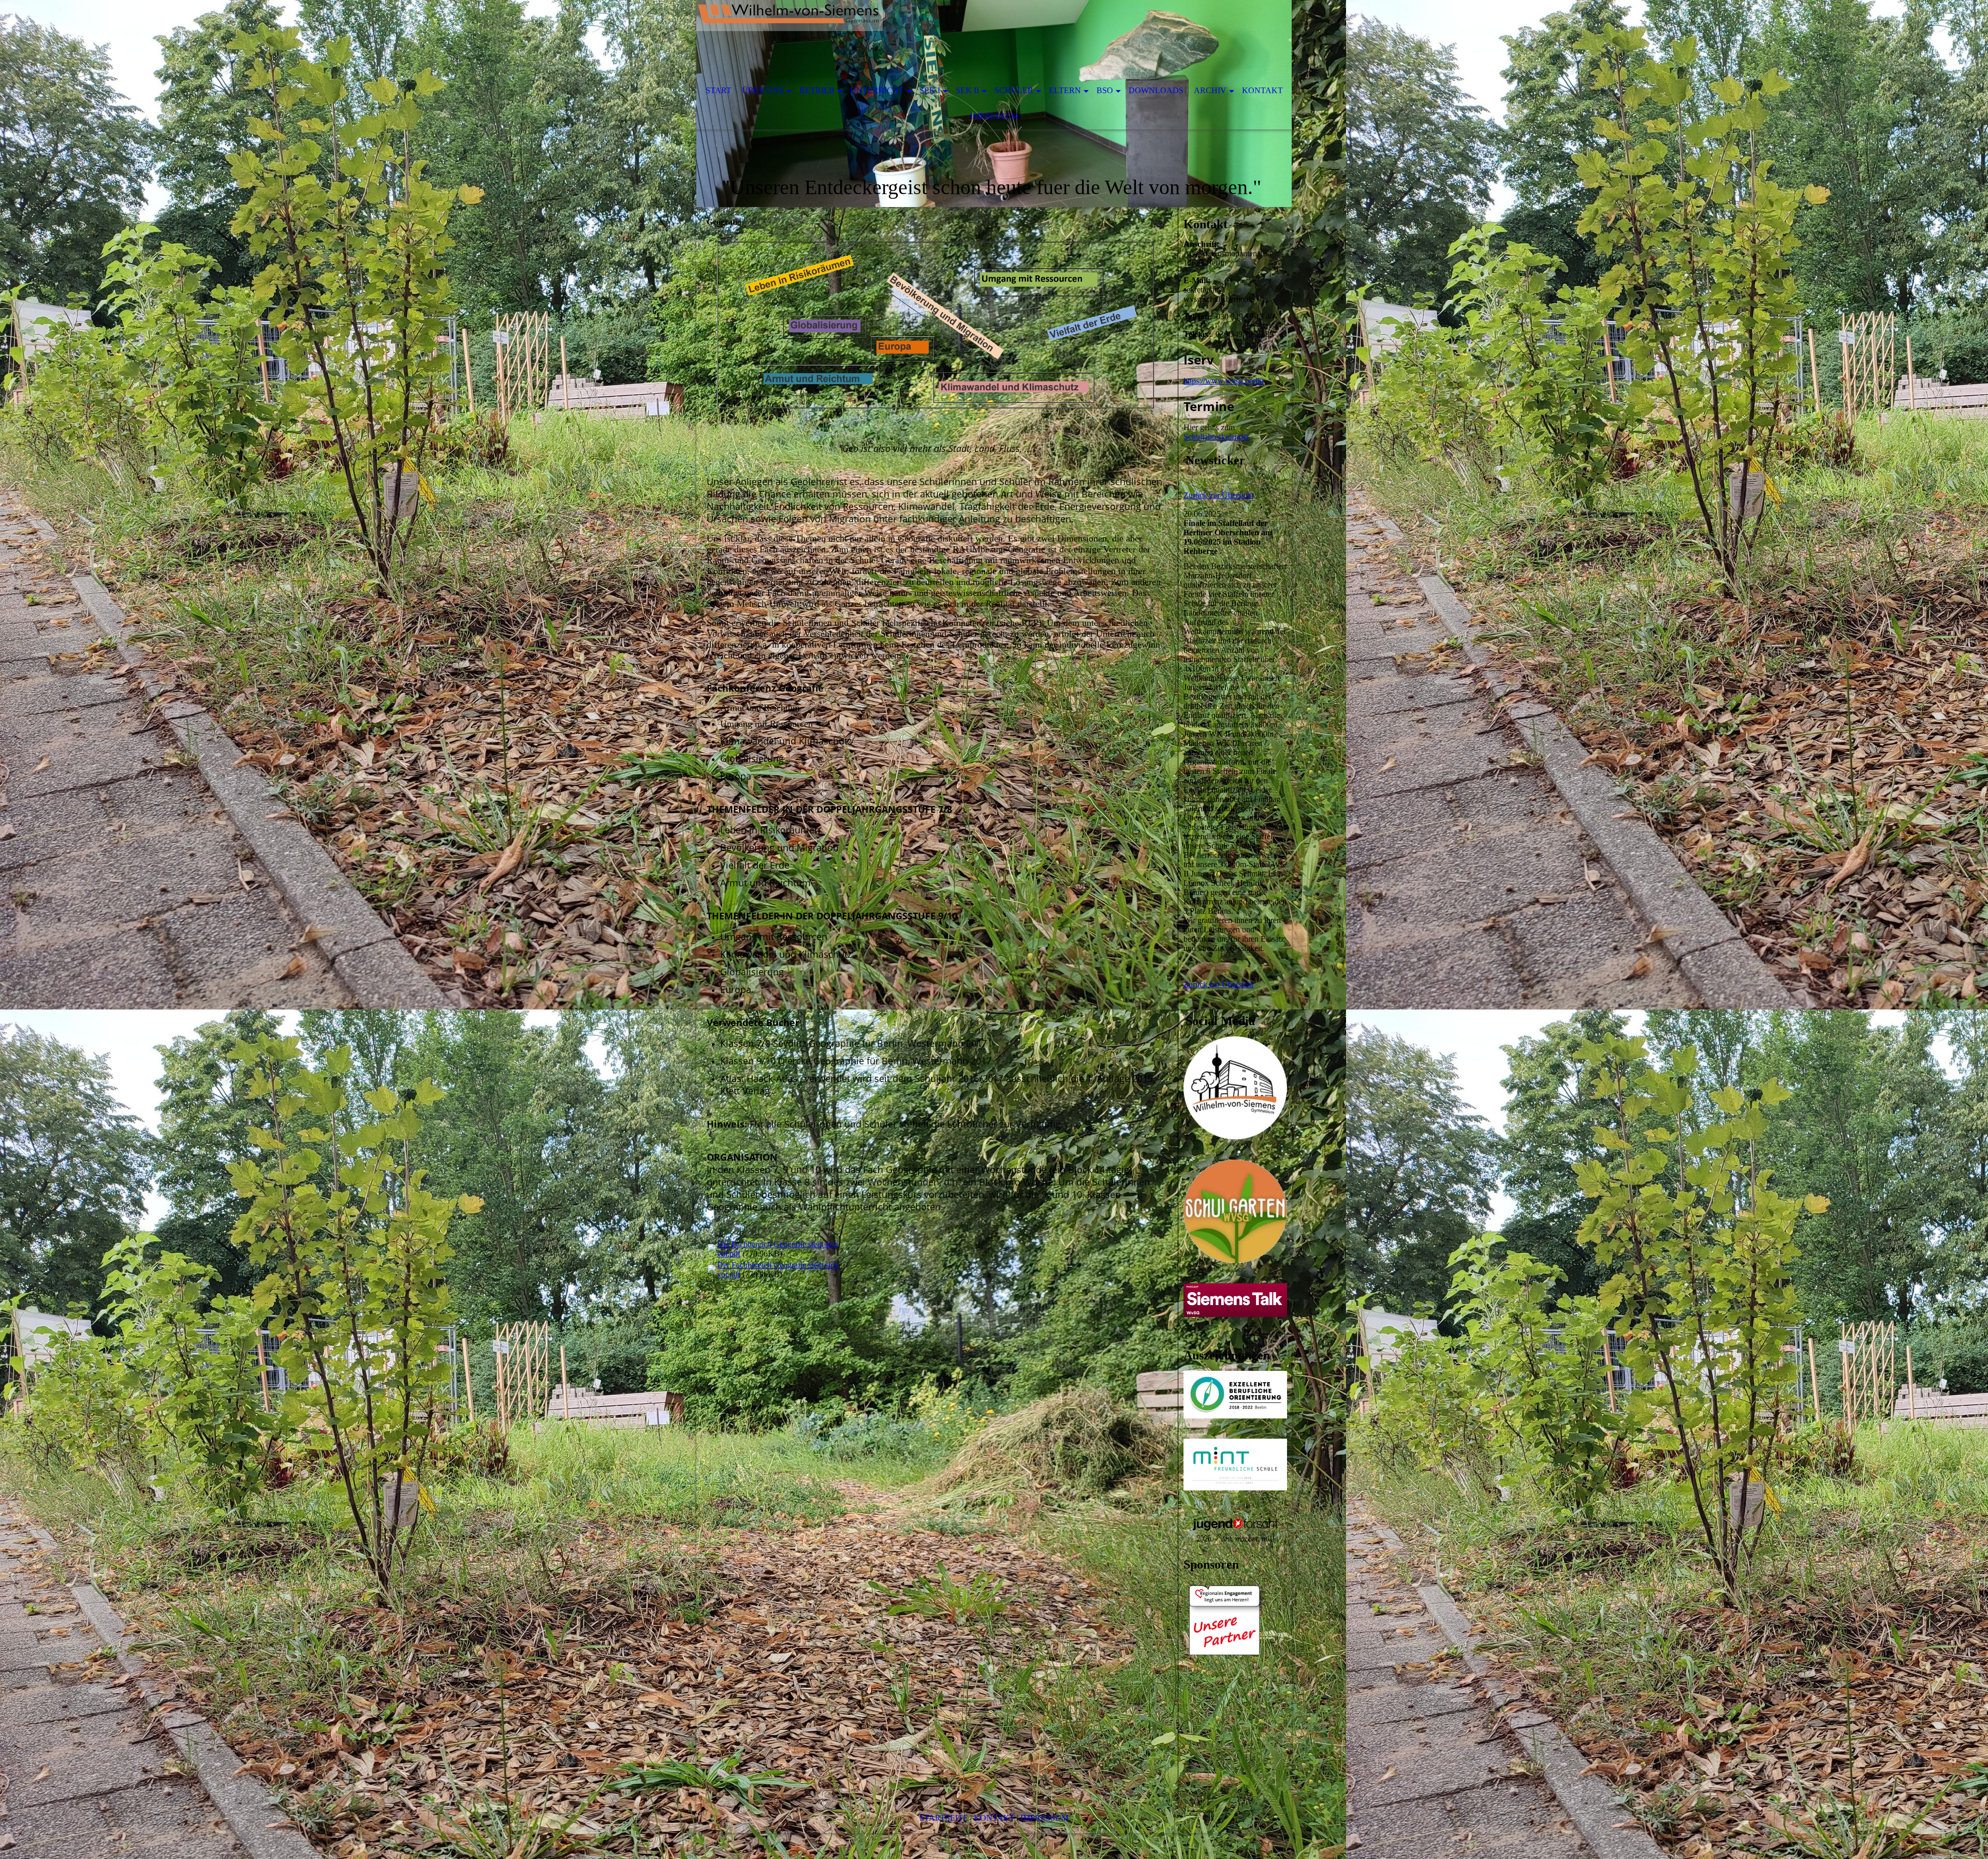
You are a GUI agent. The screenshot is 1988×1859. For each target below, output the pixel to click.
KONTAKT (994, 1818)
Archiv (1210, 90)
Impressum (994, 116)
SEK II (967, 90)
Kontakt (1262, 90)
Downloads (1156, 90)
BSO (1105, 90)
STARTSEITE (944, 1818)
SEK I (930, 90)
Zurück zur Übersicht (1218, 495)
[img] (963, 39)
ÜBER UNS (763, 90)
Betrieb (817, 90)
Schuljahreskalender (1216, 437)
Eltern (1065, 90)
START (719, 90)
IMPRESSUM (1044, 1818)
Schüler (1014, 90)
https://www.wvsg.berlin (1224, 381)
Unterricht (877, 90)
